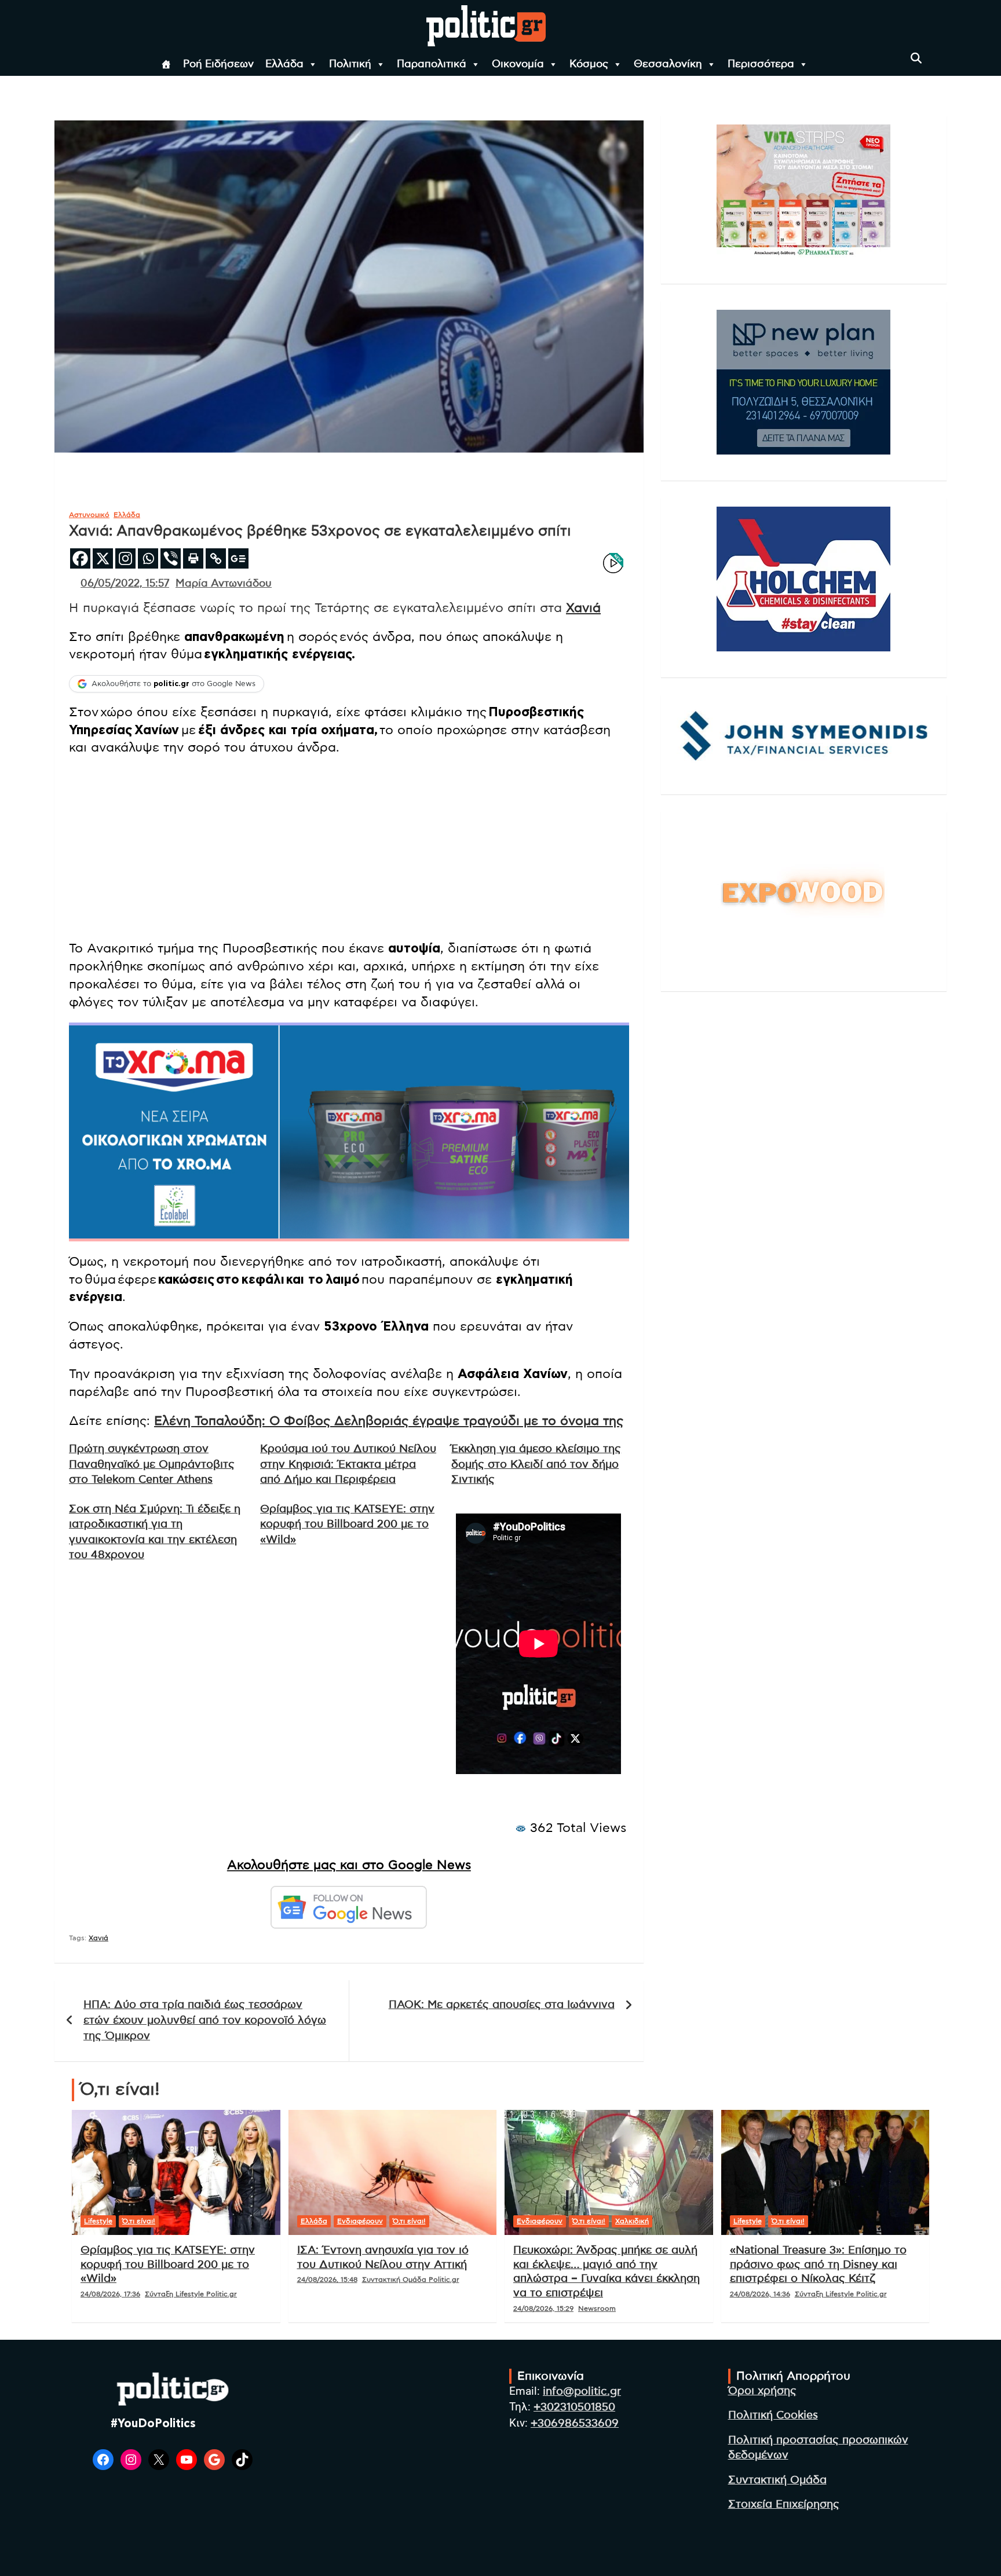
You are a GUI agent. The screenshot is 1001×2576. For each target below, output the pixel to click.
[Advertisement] (349, 849)
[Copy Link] (216, 558)
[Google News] (238, 558)
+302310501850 (574, 2407)
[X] (103, 558)
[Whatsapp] (148, 558)
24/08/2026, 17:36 (110, 2294)
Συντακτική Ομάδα (777, 2480)
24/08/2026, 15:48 (327, 2280)
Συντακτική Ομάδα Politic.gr (411, 2280)
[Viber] (171, 558)
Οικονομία (518, 64)
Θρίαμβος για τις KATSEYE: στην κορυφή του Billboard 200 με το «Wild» (347, 1525)
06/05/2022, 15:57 (125, 584)
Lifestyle (98, 2221)
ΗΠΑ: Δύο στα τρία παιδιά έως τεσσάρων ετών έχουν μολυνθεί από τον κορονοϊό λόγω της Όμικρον (205, 2020)
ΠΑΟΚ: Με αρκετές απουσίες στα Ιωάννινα (502, 2005)
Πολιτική (350, 64)
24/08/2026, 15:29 (543, 2308)
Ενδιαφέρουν (360, 2221)
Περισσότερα (761, 64)
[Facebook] (80, 558)
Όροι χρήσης (762, 2391)
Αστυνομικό (89, 515)
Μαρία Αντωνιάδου (224, 584)
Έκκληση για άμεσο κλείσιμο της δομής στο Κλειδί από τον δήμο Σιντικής (536, 1464)
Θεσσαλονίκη (668, 64)
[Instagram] (125, 558)
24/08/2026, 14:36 (760, 2294)
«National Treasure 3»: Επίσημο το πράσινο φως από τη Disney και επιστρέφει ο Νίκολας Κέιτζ (818, 2264)
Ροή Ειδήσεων (218, 64)
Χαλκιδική (632, 2221)
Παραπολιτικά (432, 64)
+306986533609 (575, 2423)
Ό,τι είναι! (139, 2221)
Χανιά (583, 608)
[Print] (193, 558)
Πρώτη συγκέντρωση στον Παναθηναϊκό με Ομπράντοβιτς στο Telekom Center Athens (152, 1464)
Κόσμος (589, 64)
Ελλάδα (284, 64)
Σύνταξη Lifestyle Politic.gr (191, 2294)
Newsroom (597, 2308)
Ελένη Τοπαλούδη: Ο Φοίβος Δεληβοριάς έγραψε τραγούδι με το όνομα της (389, 1421)
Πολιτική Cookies (773, 2415)
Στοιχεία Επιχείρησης (784, 2504)
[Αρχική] (166, 64)
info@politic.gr (582, 2392)
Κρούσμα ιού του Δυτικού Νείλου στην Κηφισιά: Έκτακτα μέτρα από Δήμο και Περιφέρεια (348, 1464)
